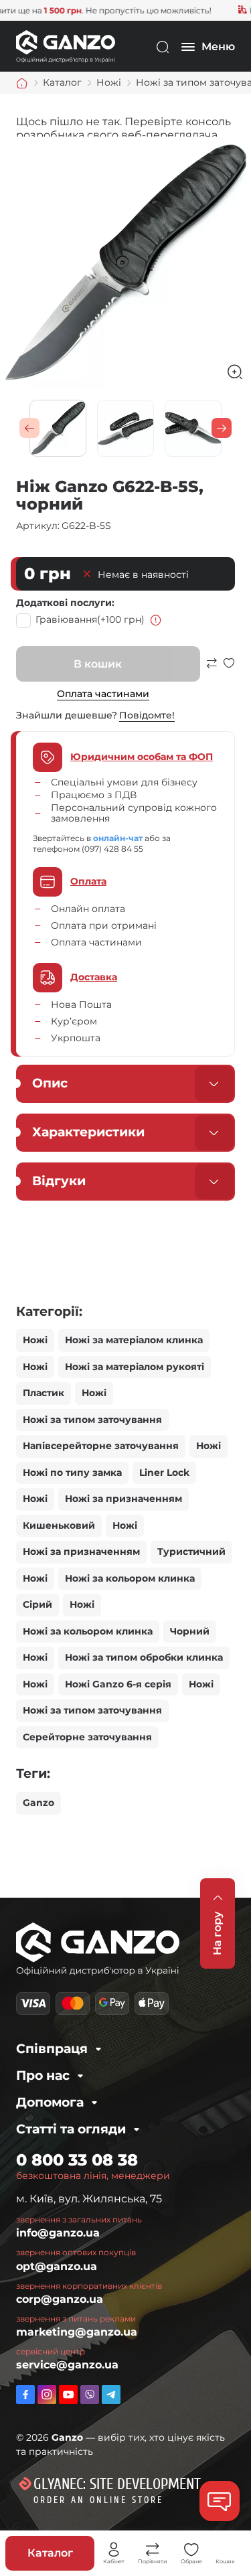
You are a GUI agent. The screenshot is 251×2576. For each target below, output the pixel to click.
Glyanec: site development (117, 2484)
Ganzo (38, 1803)
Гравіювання (90, 619)
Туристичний (191, 1551)
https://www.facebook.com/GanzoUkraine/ (25, 2395)
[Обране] (191, 2550)
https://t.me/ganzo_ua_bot (111, 2395)
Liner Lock (164, 1472)
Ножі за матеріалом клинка (134, 1340)
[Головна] (22, 83)
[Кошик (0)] (226, 2550)
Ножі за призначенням (123, 1499)
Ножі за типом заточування (92, 1420)
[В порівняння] (212, 669)
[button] (29, 428)
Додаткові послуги (64, 603)
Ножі (35, 1340)
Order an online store (98, 2500)
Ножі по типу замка (72, 1472)
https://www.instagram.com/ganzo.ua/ (47, 2395)
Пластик (44, 1393)
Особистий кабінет (114, 2550)
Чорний (190, 1631)
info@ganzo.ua (58, 2233)
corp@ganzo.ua (60, 2299)
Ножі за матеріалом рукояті (135, 1367)
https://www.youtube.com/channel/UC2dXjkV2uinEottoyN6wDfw (68, 2395)
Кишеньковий (59, 1525)
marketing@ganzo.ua (77, 2332)
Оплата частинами (103, 694)
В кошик (98, 664)
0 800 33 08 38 (77, 2160)
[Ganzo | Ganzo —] (66, 46)
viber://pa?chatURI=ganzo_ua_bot (90, 2395)
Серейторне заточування (87, 1737)
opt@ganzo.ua (57, 2266)
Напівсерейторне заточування (101, 1446)
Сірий (37, 1604)
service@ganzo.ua (67, 2365)
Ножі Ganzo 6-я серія (118, 1684)
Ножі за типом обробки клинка (144, 1657)
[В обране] (229, 669)
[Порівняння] (153, 2550)
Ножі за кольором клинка (130, 1578)
